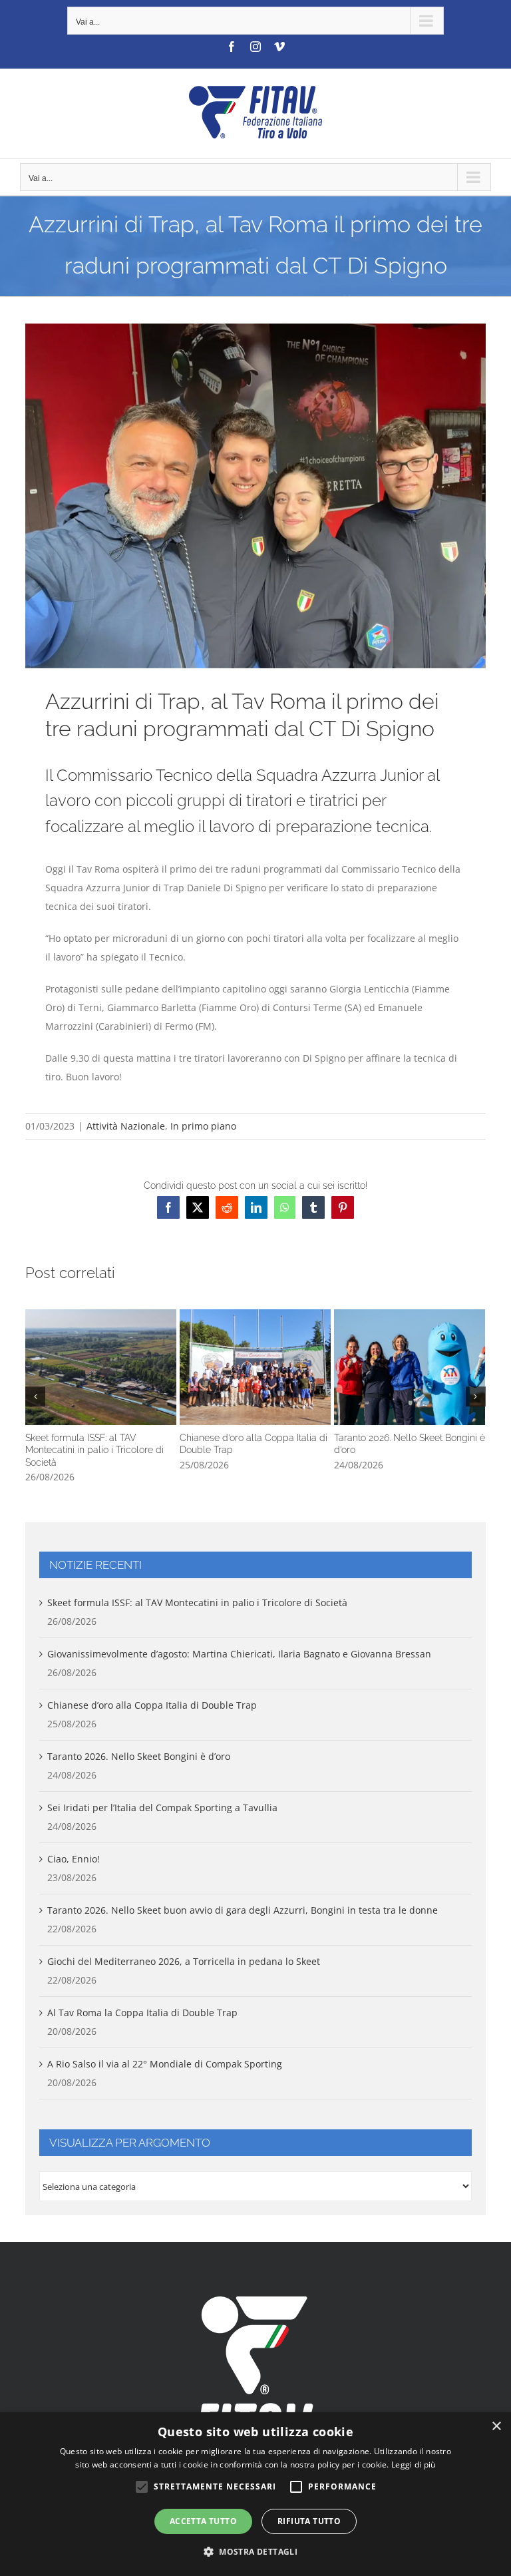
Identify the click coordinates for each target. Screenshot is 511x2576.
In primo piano (203, 1126)
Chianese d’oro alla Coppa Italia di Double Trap (255, 1367)
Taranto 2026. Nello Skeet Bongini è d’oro (410, 1367)
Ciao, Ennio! (74, 1859)
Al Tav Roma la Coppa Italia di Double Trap (142, 2013)
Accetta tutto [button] (203, 2521)
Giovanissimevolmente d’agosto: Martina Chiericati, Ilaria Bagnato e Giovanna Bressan (239, 1654)
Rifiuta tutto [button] (309, 2521)
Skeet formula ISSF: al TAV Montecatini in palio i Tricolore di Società (101, 1367)
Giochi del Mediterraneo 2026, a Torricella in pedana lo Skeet (184, 1961)
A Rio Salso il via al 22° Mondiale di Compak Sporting (165, 2064)
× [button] (496, 2427)
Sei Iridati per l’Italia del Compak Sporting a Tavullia (162, 1808)
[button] (35, 1396)
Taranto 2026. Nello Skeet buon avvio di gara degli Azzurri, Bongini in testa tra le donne (243, 1910)
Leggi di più (414, 2465)
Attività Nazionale (126, 1126)
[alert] (255, 2494)
